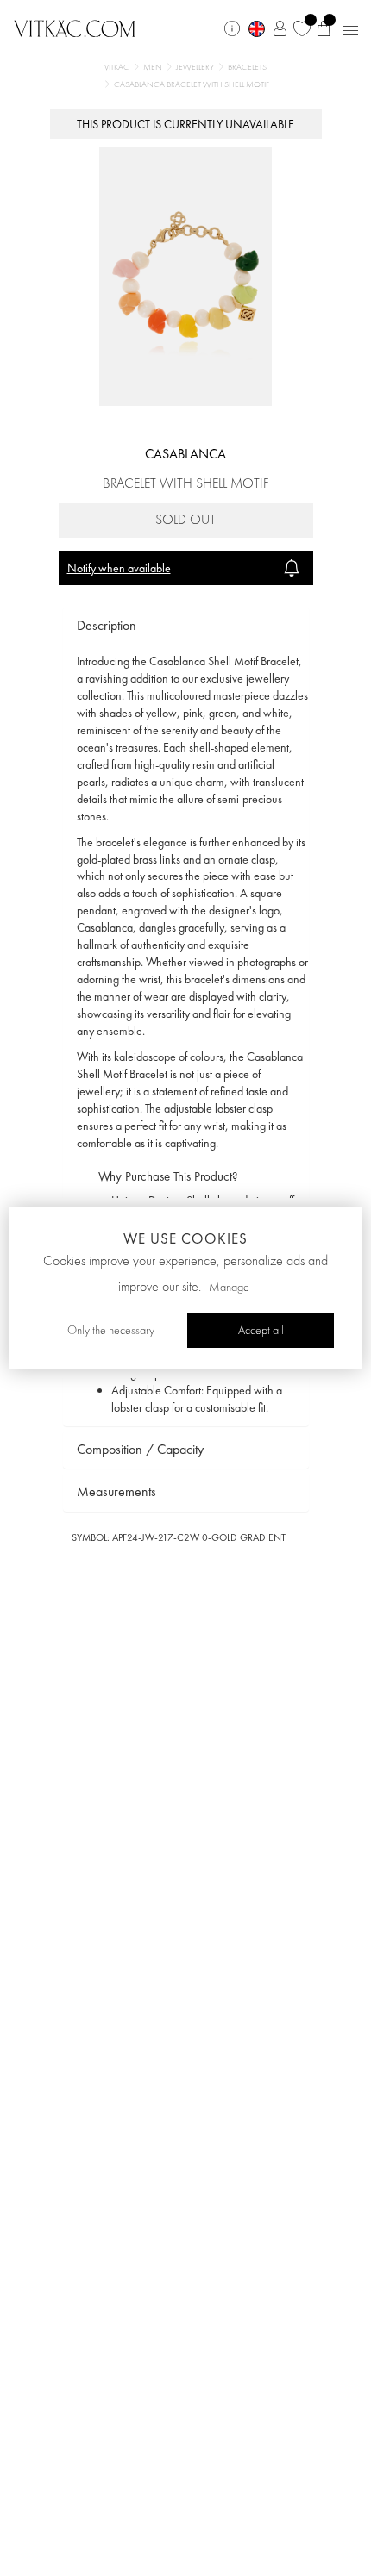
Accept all (261, 1331)
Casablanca (185, 454)
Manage (229, 1288)
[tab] (186, 626)
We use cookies (185, 1238)
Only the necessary (111, 1331)
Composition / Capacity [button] (140, 1449)
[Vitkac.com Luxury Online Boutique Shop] (75, 27)
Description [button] (107, 625)
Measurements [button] (116, 1491)
